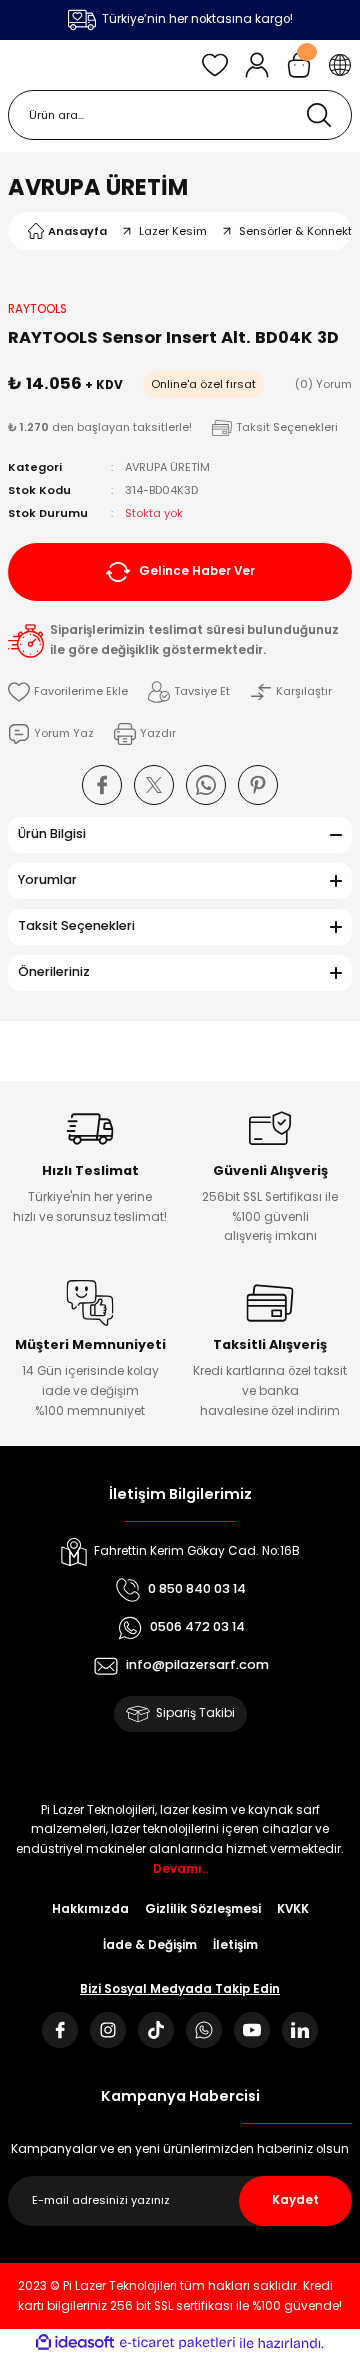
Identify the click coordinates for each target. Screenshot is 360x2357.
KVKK (293, 1909)
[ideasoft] (75, 2343)
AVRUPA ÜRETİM (98, 187)
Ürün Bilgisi (52, 833)
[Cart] (299, 65)
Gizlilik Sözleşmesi (203, 1909)
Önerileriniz (54, 971)
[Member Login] (257, 65)
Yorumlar (47, 879)
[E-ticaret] (177, 2342)
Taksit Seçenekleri (76, 925)
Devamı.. (180, 1869)
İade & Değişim (150, 1945)
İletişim (235, 1945)
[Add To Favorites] (68, 692)
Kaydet (295, 2200)
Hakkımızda (90, 1909)
